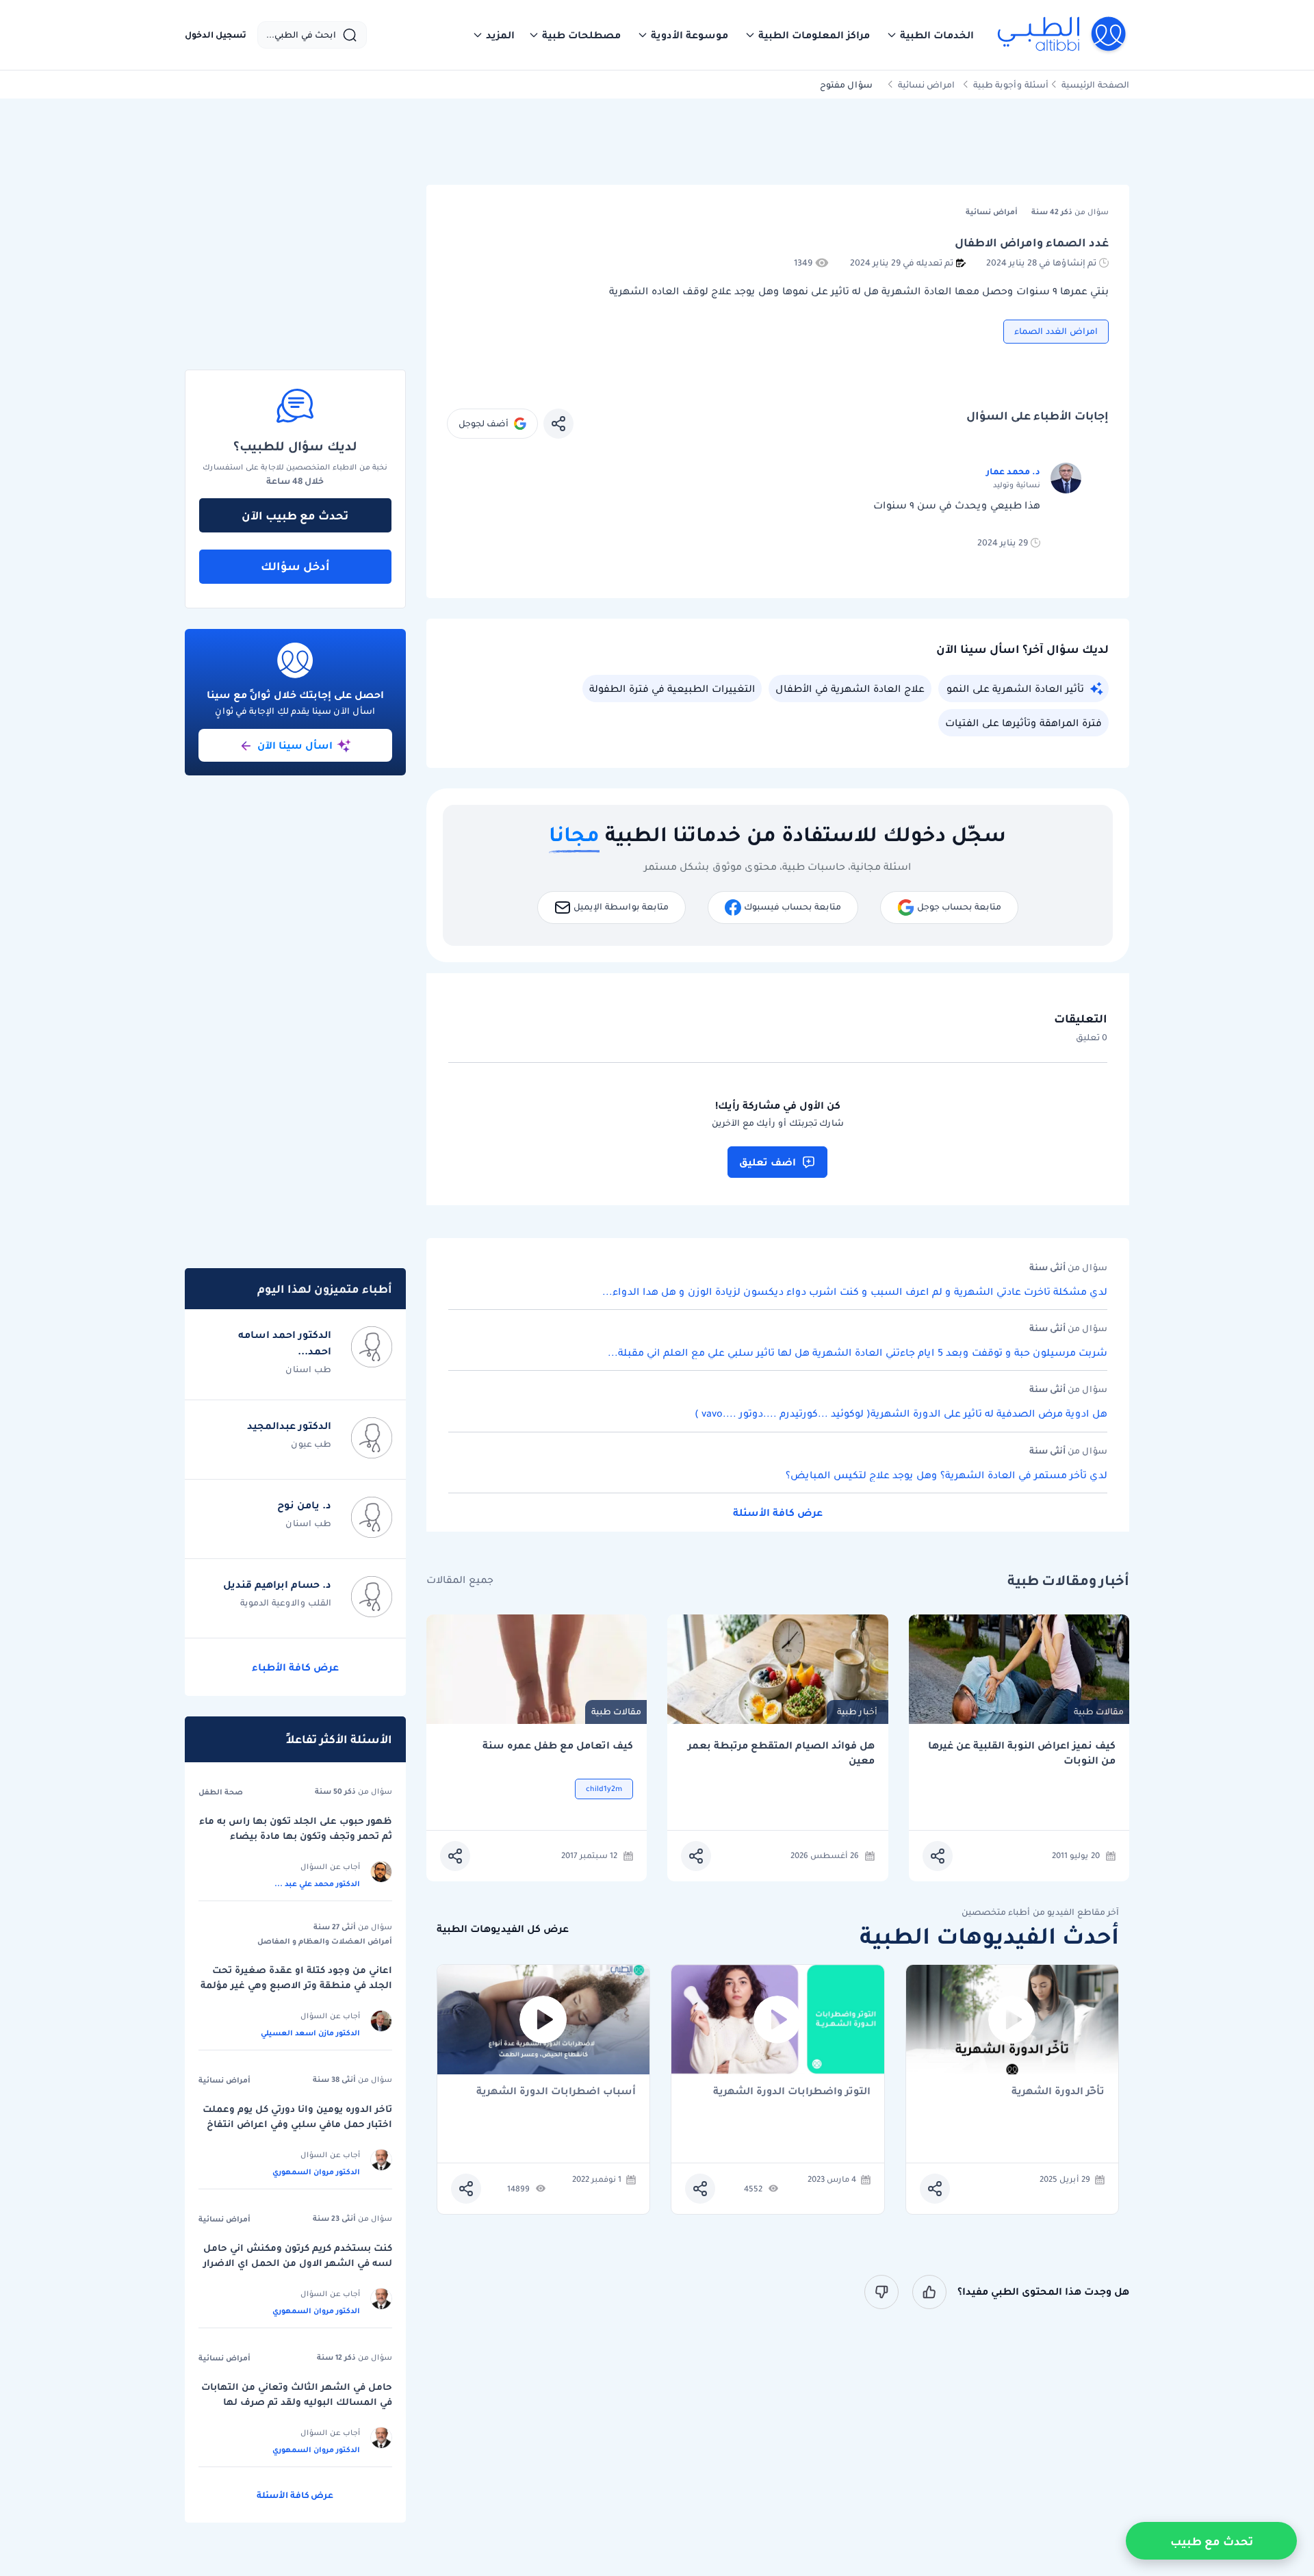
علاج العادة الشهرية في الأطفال (850, 688)
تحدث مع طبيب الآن (295, 515)
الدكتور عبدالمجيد (289, 1426)
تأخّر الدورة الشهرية (1058, 2092)
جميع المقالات (460, 1580)
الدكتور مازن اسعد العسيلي (310, 2033)
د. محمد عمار (1013, 471)
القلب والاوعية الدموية (286, 1602)
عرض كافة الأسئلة (778, 1512)
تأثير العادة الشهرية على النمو (1015, 688)
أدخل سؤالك (295, 566)
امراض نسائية (926, 85)
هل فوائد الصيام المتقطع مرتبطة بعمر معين (781, 1753)
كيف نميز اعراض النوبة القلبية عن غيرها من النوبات (1022, 1753)
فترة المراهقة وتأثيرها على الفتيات (1023, 723)
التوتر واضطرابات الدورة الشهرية (792, 2092)
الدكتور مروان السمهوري (316, 2172)
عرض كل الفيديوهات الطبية (503, 1929)
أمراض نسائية (224, 2080)
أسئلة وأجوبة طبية (1011, 85)
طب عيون (311, 1444)
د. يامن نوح (304, 1505)
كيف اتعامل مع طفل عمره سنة (558, 1746)
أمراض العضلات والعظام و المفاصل (325, 1941)
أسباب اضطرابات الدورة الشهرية (556, 2092)
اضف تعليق (768, 1162)
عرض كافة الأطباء (295, 1667)
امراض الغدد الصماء (1056, 331)
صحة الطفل (221, 1792)
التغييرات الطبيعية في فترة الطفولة (672, 688)
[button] (930, 35)
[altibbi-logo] (1062, 35)
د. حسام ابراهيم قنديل (277, 1584)
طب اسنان (308, 1369)
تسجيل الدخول (216, 35)
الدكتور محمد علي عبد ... (317, 1883)
